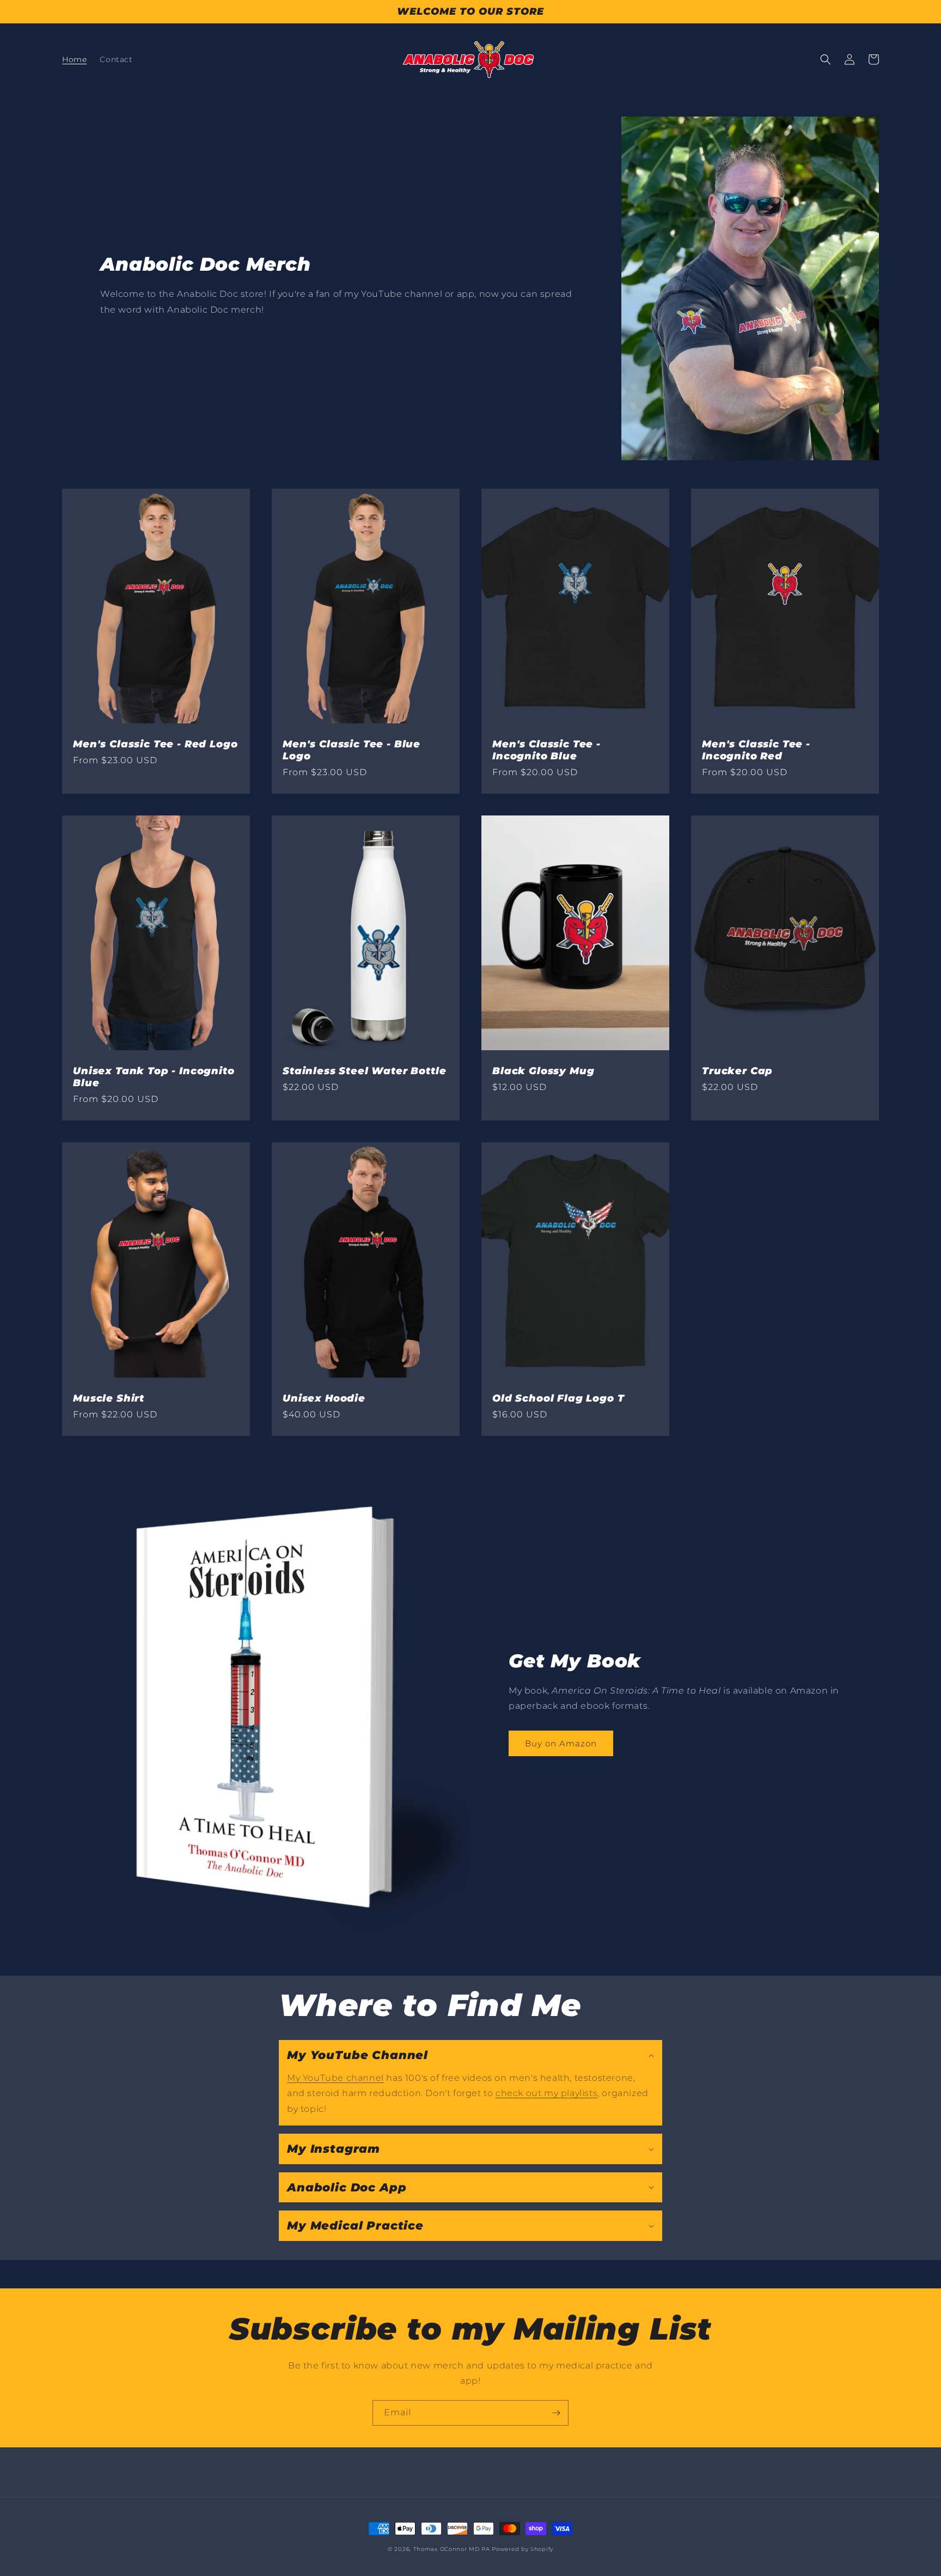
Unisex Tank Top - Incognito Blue (154, 1077)
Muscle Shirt (109, 1398)
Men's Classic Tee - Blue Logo (352, 750)
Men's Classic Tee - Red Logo (155, 744)
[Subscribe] (556, 2413)
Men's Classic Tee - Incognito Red (756, 750)
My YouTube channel (335, 2078)
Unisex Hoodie (324, 1398)
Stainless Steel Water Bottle (365, 1071)
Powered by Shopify (523, 2549)
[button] (826, 59)
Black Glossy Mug (543, 1071)
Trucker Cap (737, 1071)
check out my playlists (546, 2093)
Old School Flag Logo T (558, 1398)
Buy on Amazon (561, 1743)
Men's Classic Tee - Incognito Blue (546, 750)
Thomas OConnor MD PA (452, 2549)
